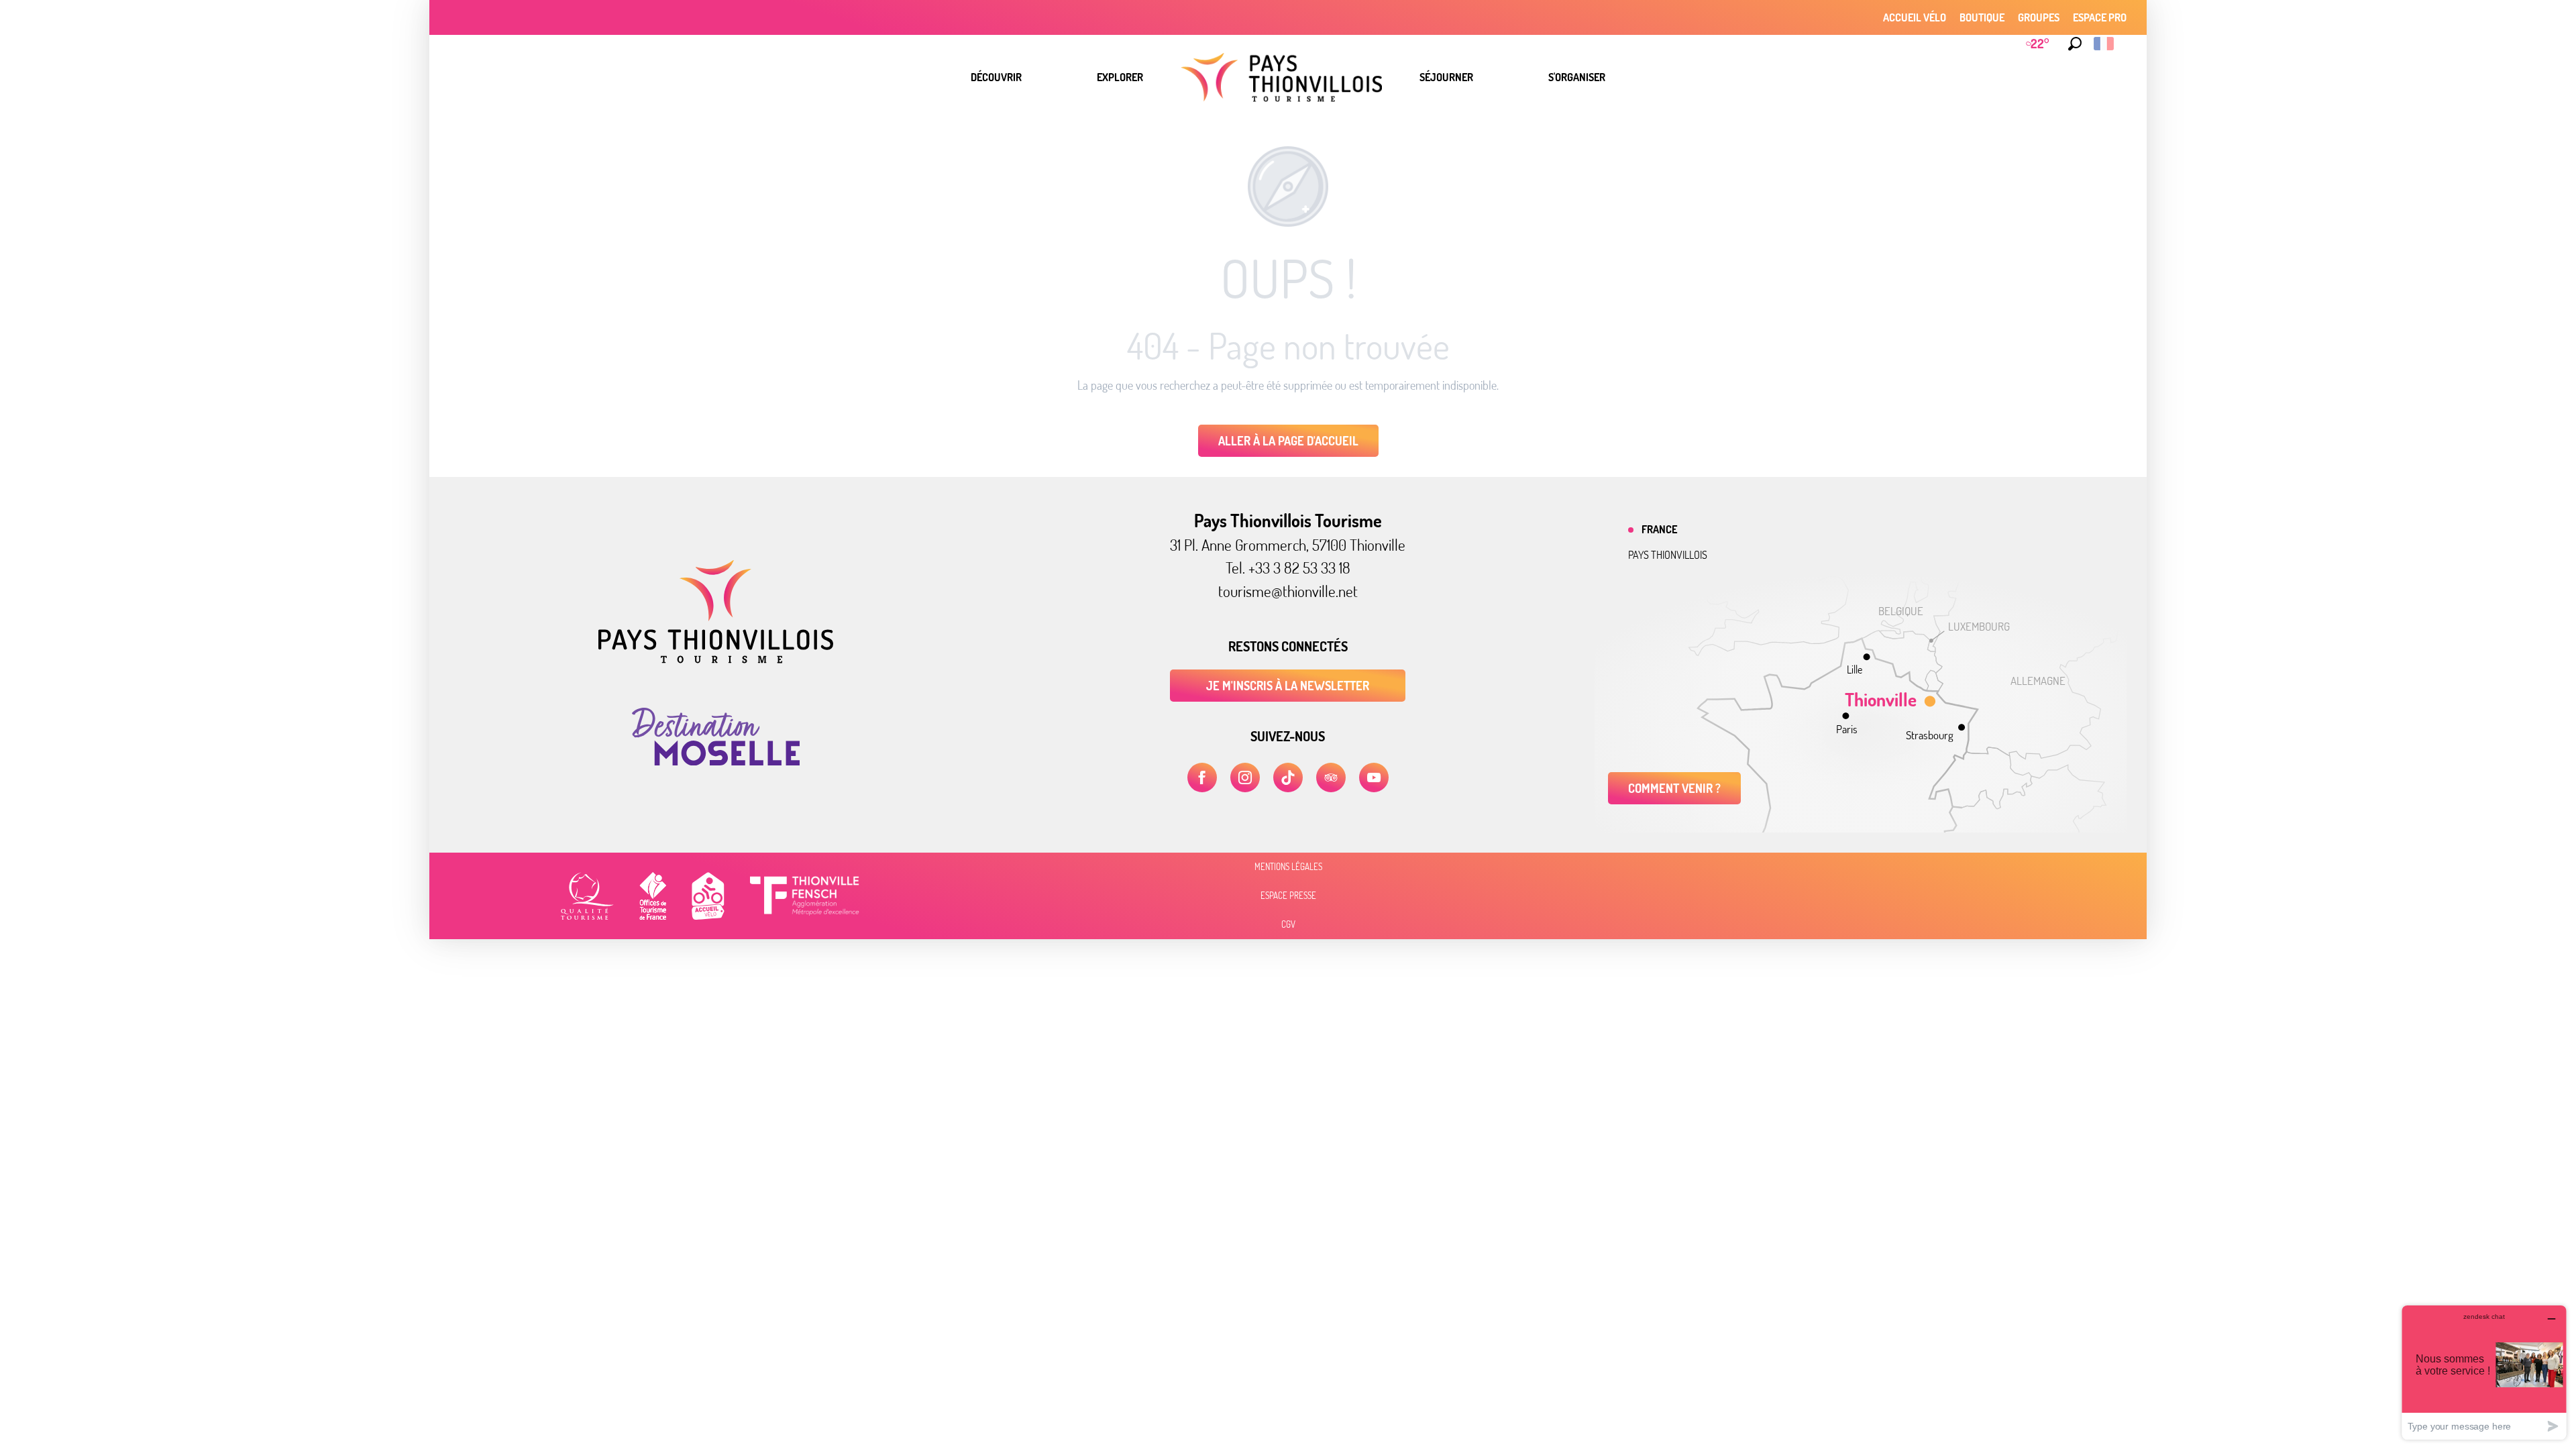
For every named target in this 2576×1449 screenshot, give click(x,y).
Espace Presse (1288, 896)
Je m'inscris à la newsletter (1288, 686)
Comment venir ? (1674, 788)
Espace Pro (2100, 17)
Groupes (2039, 17)
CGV (1288, 924)
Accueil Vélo (1915, 17)
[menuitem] (996, 77)
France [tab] (1659, 529)
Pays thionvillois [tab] (1668, 555)
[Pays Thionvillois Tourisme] (716, 659)
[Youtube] (1374, 777)
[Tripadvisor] (1331, 777)
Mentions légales (1288, 867)
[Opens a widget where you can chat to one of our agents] (2484, 1372)
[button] (2075, 44)
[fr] (2105, 44)
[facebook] (1202, 777)
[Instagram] (1245, 777)
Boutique (1982, 17)
